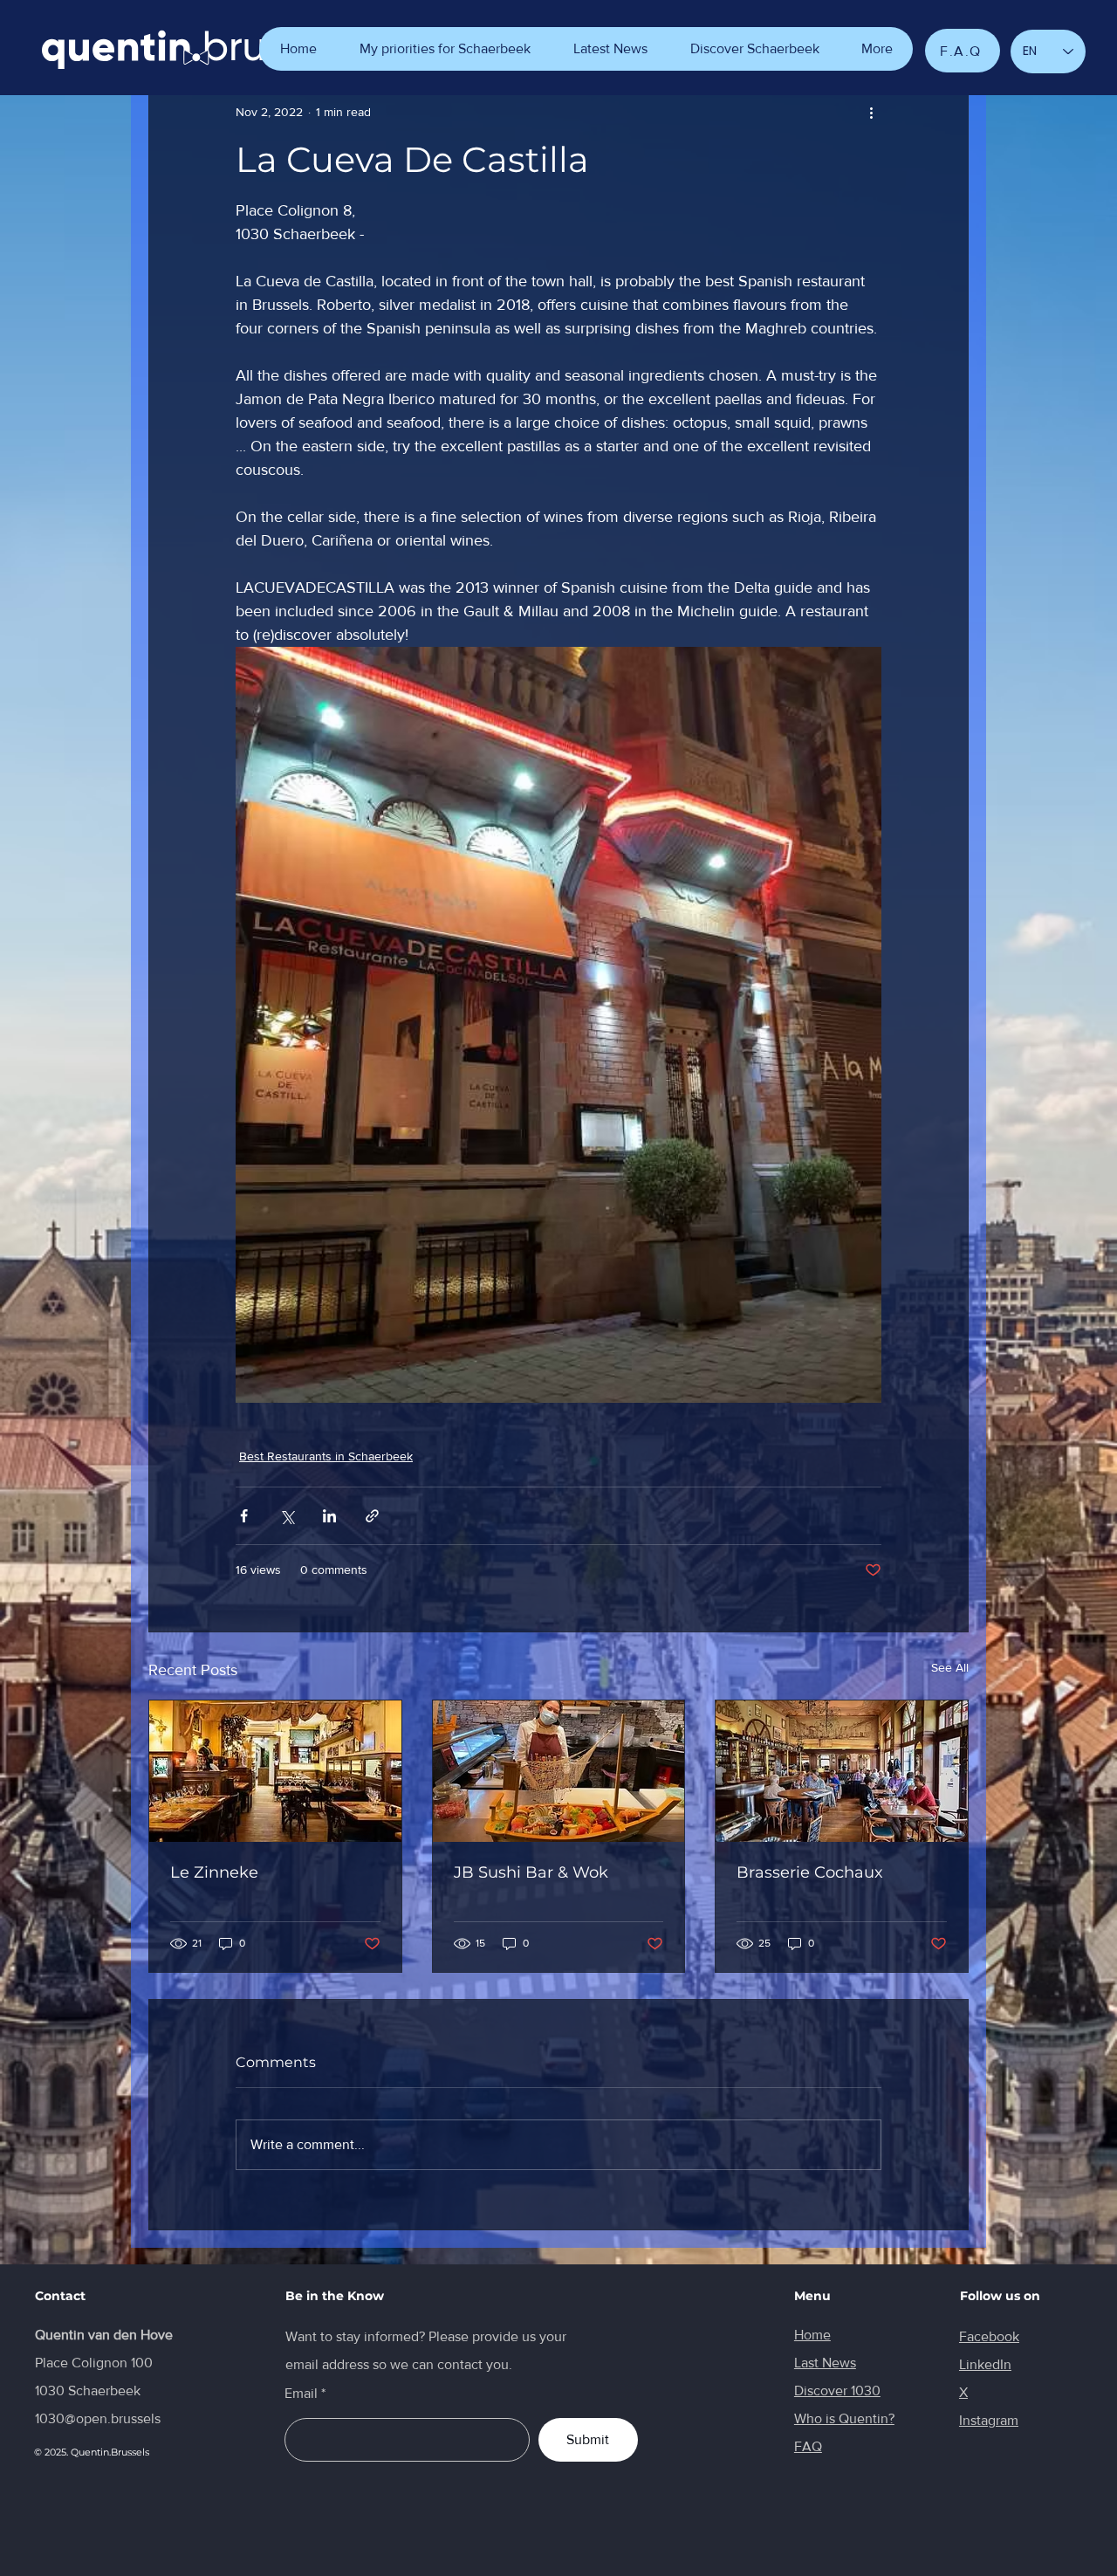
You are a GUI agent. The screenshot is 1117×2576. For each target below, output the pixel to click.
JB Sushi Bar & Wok (531, 1872)
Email (301, 2394)
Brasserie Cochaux (810, 1872)
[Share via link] (372, 1516)
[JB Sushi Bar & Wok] (559, 1771)
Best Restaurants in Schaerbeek (326, 1456)
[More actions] (871, 112)
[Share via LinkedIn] (329, 1516)
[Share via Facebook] (244, 1516)
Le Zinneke (214, 1872)
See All (950, 1667)
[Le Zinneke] (275, 1771)
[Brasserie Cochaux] (842, 1771)
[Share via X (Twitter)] (287, 1516)
